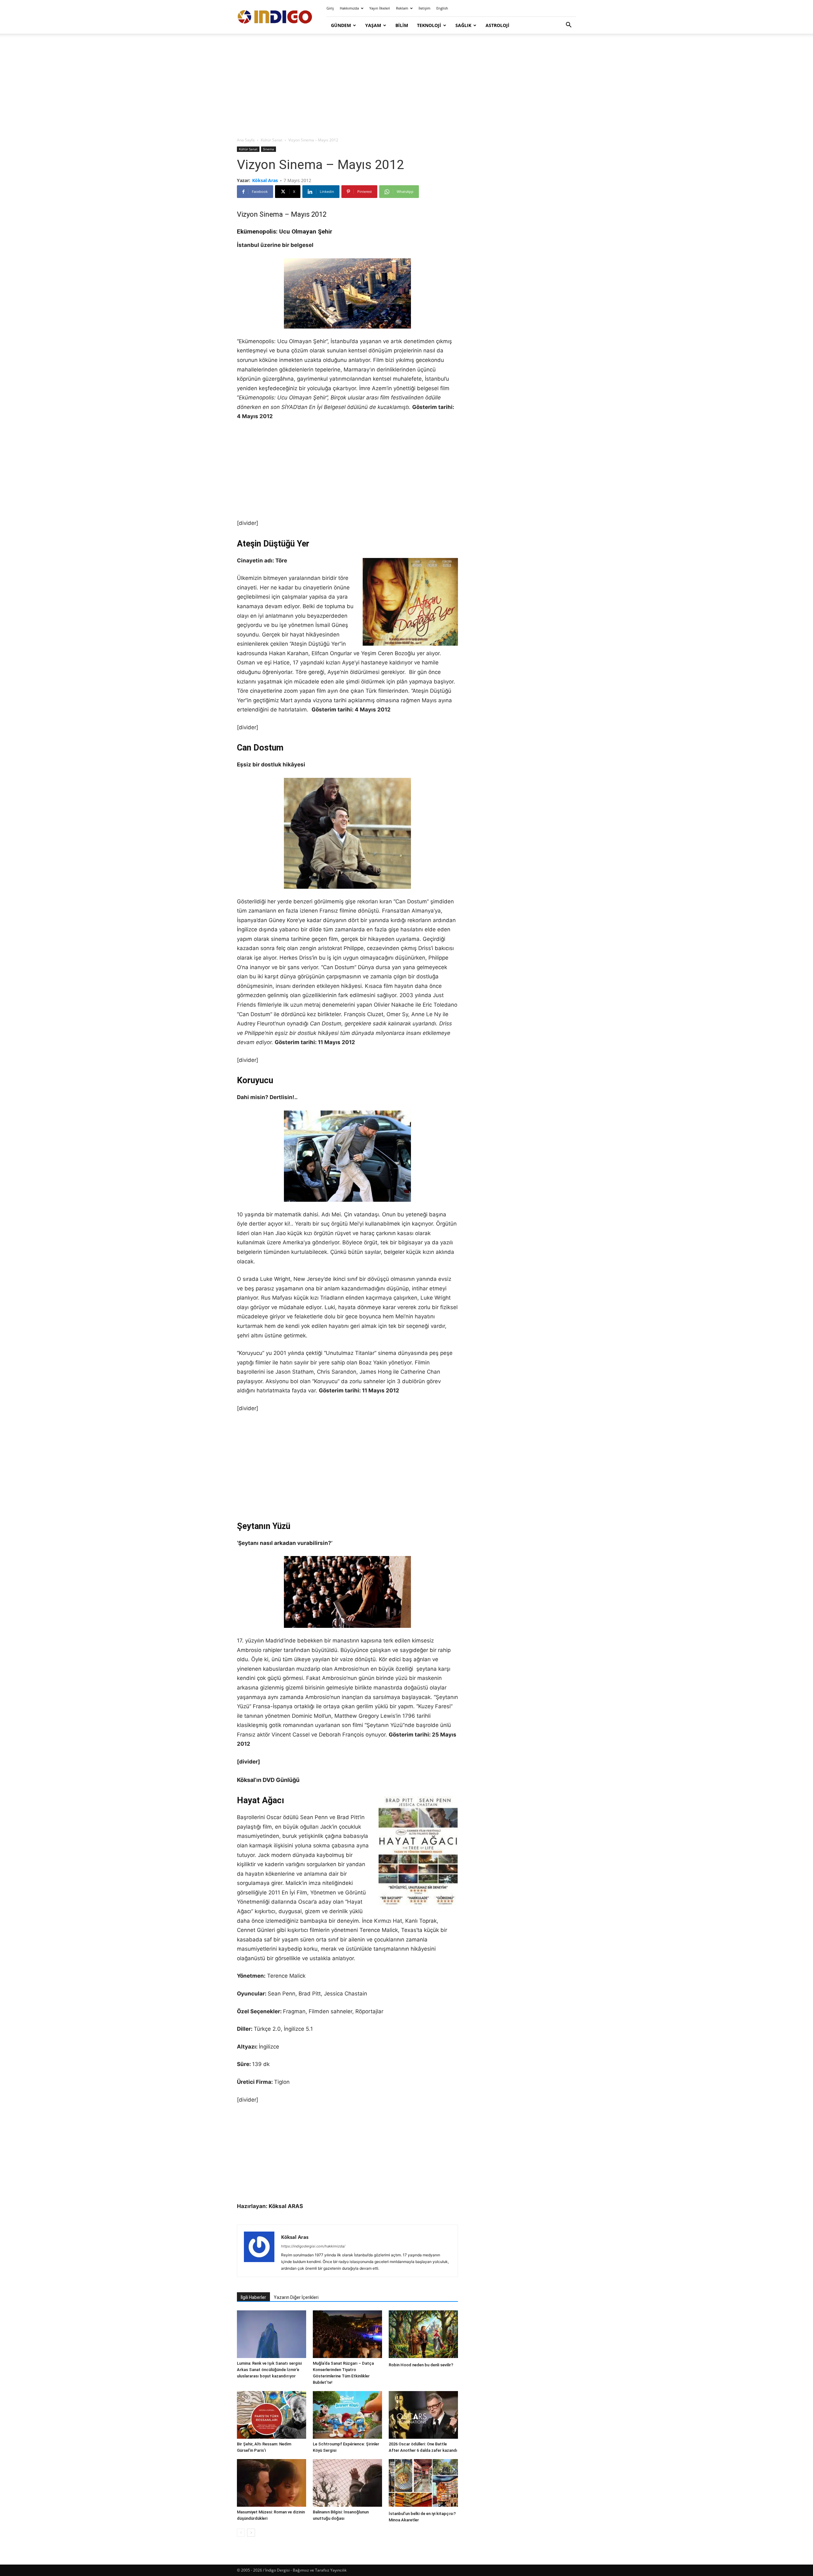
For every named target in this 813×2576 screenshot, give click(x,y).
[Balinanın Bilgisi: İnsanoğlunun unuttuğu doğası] (347, 2483)
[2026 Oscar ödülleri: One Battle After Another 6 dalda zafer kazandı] (423, 2415)
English (442, 8)
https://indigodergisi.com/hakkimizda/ (313, 2246)
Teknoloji (429, 25)
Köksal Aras (265, 180)
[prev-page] (241, 2533)
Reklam (402, 8)
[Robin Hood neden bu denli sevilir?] (423, 2335)
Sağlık (463, 25)
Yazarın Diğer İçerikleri (296, 2297)
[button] (568, 26)
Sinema (269, 149)
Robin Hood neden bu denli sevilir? (421, 2365)
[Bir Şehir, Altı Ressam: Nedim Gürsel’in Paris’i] (272, 2415)
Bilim (402, 25)
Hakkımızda (349, 8)
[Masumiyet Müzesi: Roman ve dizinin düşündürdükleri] (272, 2483)
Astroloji (497, 25)
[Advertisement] (406, 86)
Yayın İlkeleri (380, 8)
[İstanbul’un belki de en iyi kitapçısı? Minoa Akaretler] (423, 2484)
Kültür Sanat (272, 140)
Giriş (330, 8)
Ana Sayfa (246, 140)
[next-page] (251, 2533)
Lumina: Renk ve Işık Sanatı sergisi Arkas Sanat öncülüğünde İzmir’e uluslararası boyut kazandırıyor (269, 2370)
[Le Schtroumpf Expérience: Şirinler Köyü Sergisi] (347, 2415)
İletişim (424, 8)
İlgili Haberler (253, 2297)
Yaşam (373, 25)
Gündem (341, 25)
